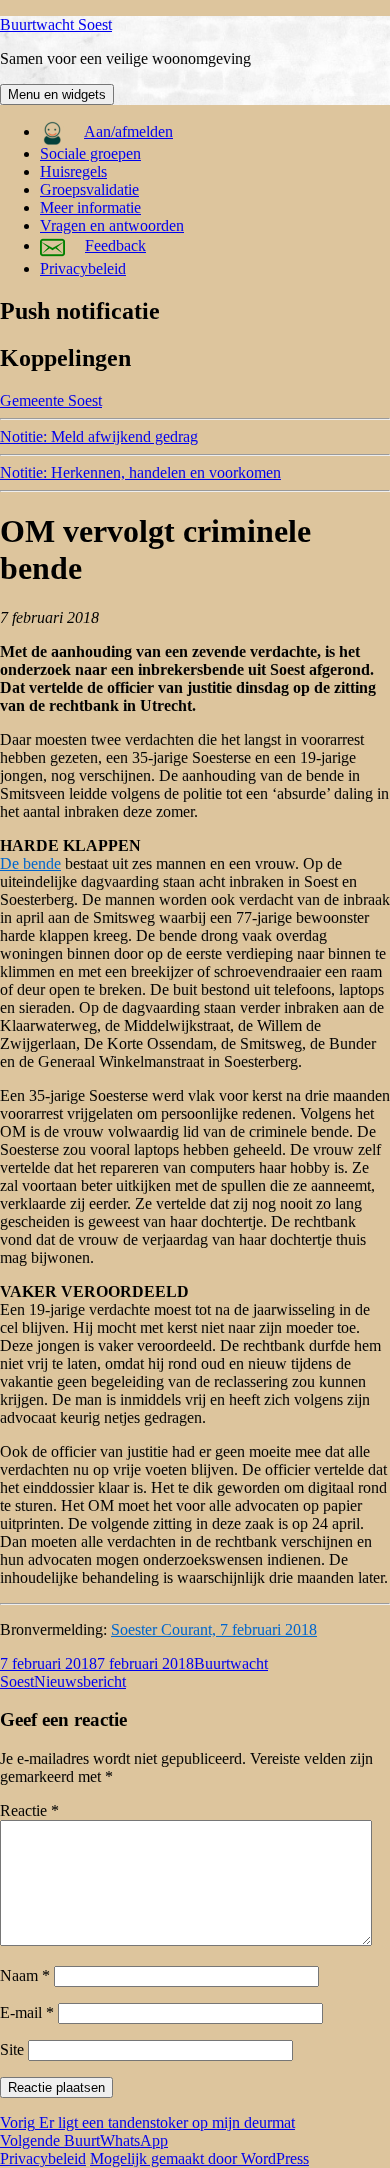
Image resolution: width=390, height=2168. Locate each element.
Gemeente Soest (51, 400)
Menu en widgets (57, 94)
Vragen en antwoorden (112, 225)
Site (12, 2049)
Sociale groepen (90, 153)
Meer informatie (90, 207)
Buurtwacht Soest (56, 24)
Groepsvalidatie (89, 189)
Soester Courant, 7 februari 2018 (214, 1629)
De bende (30, 863)
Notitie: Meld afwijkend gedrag (99, 436)
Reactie (29, 1810)
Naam (25, 1975)
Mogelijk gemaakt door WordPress (199, 2158)
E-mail (27, 2012)
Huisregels (73, 171)
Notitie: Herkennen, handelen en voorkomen (140, 472)
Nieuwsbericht (80, 1681)
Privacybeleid (83, 268)
